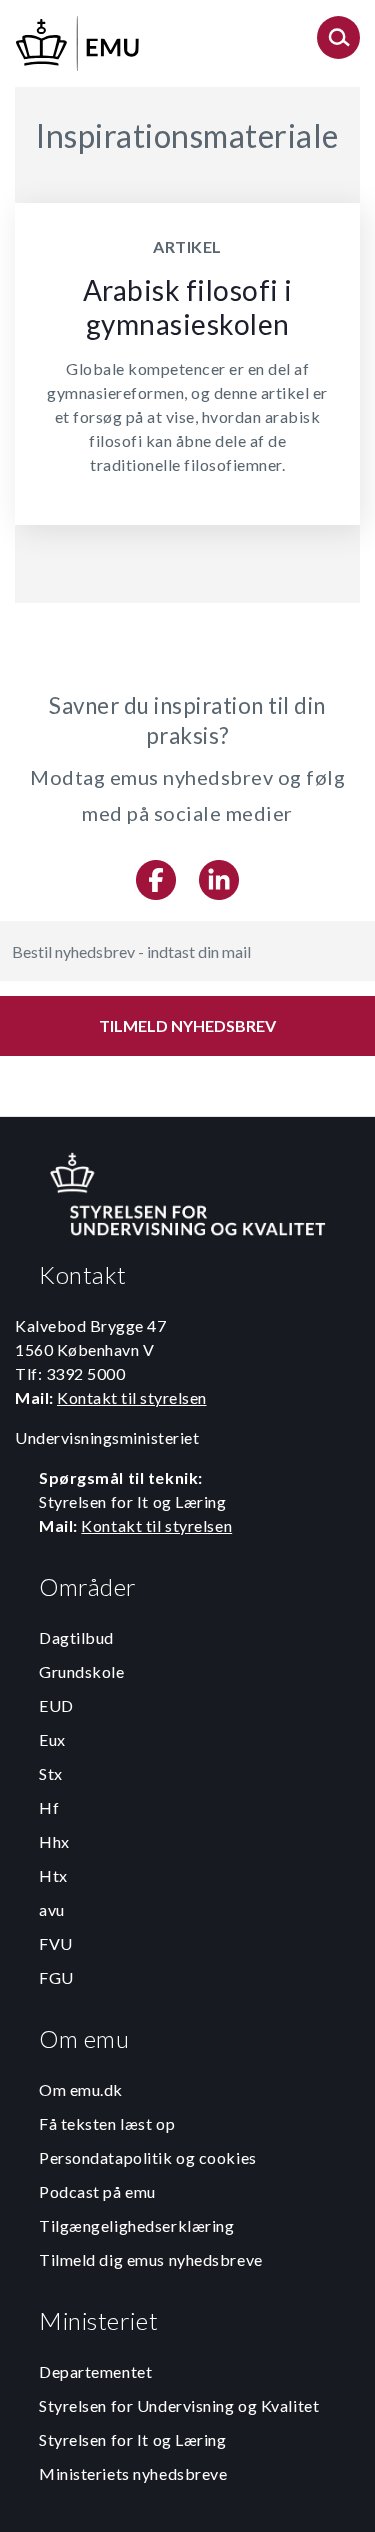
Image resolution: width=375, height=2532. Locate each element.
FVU (56, 1943)
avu (52, 1909)
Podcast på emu (97, 2191)
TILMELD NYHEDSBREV (187, 1025)
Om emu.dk (81, 2089)
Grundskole (82, 1671)
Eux (52, 1739)
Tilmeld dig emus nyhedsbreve (151, 2259)
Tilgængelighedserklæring (136, 2225)
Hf (49, 1807)
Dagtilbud (76, 1637)
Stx (51, 1773)
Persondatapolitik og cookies (148, 2157)
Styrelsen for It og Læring (133, 2439)
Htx (53, 1875)
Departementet (95, 2371)
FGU (56, 1977)
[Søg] (338, 43)
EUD (56, 1705)
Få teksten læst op (107, 2123)
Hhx (54, 1841)
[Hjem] (79, 40)
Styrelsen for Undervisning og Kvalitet (179, 2405)
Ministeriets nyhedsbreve (133, 2473)
